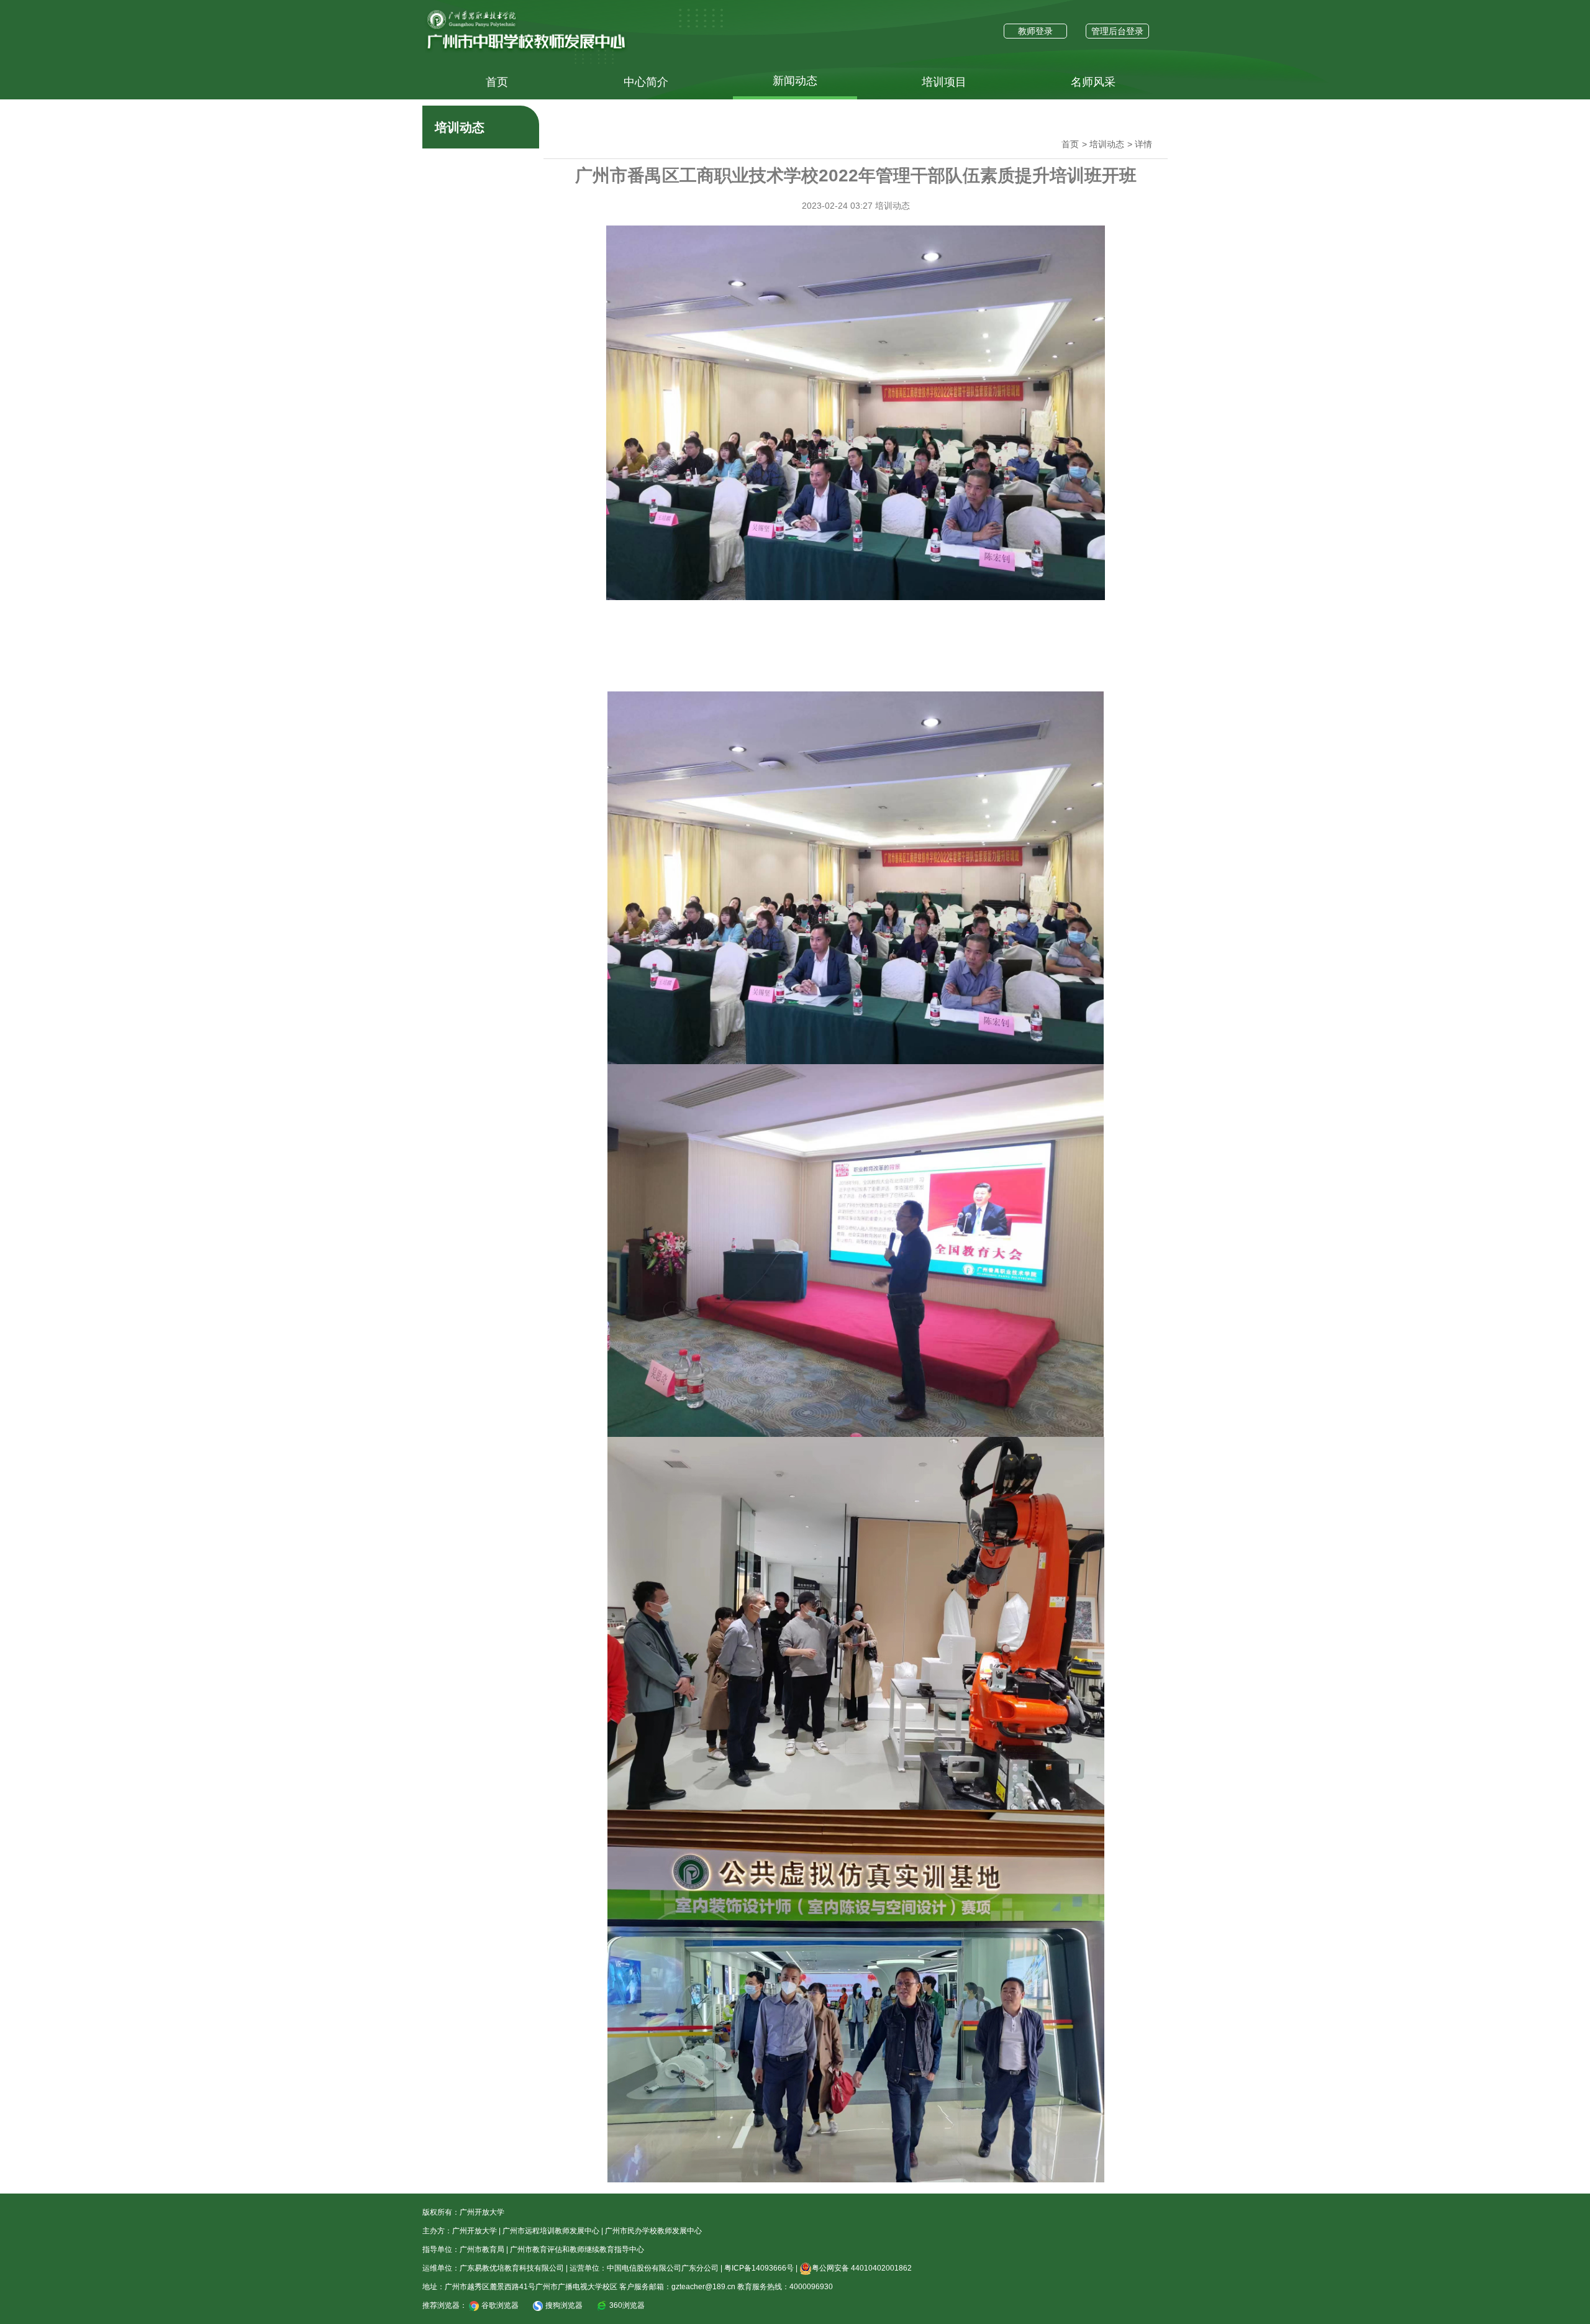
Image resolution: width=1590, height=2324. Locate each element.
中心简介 (646, 82)
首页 (497, 82)
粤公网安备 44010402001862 (862, 2268)
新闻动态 (795, 81)
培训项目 (944, 82)
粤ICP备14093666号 (759, 2268)
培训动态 (1107, 144)
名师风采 (1093, 82)
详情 (1143, 144)
